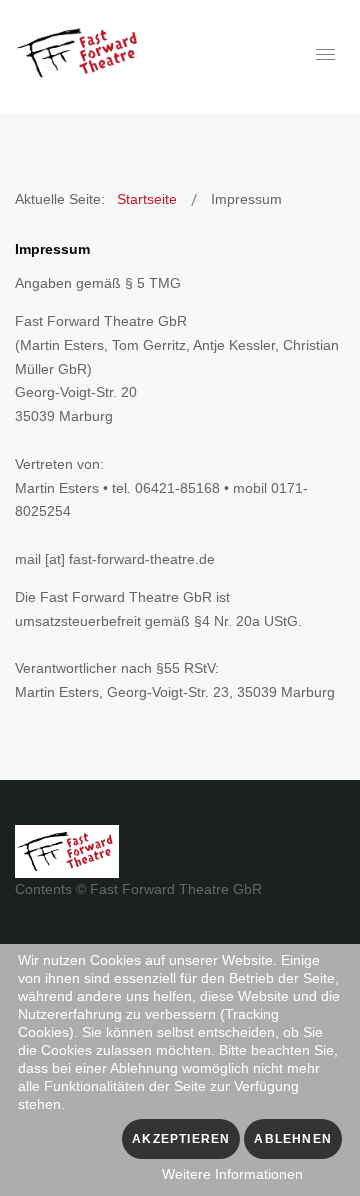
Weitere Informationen (232, 1174)
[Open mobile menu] (325, 54)
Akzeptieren (181, 1139)
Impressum (52, 249)
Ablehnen (293, 1139)
